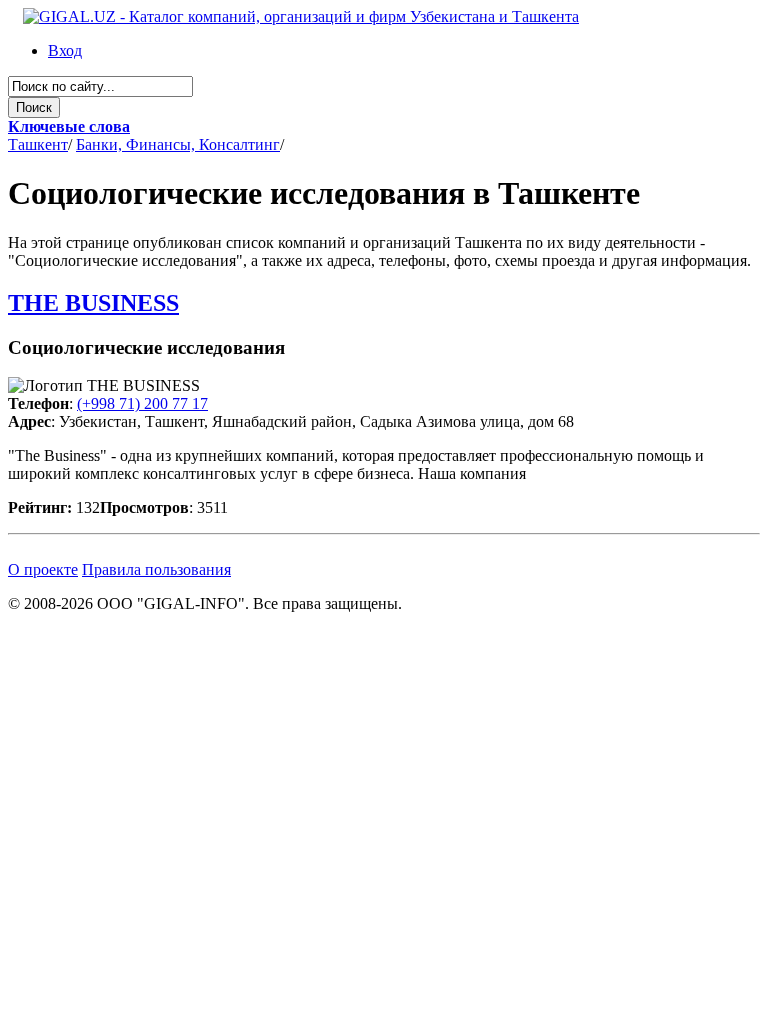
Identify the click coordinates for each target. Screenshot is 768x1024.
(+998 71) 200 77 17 (142, 403)
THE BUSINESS (93, 303)
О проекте (43, 569)
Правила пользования (156, 569)
